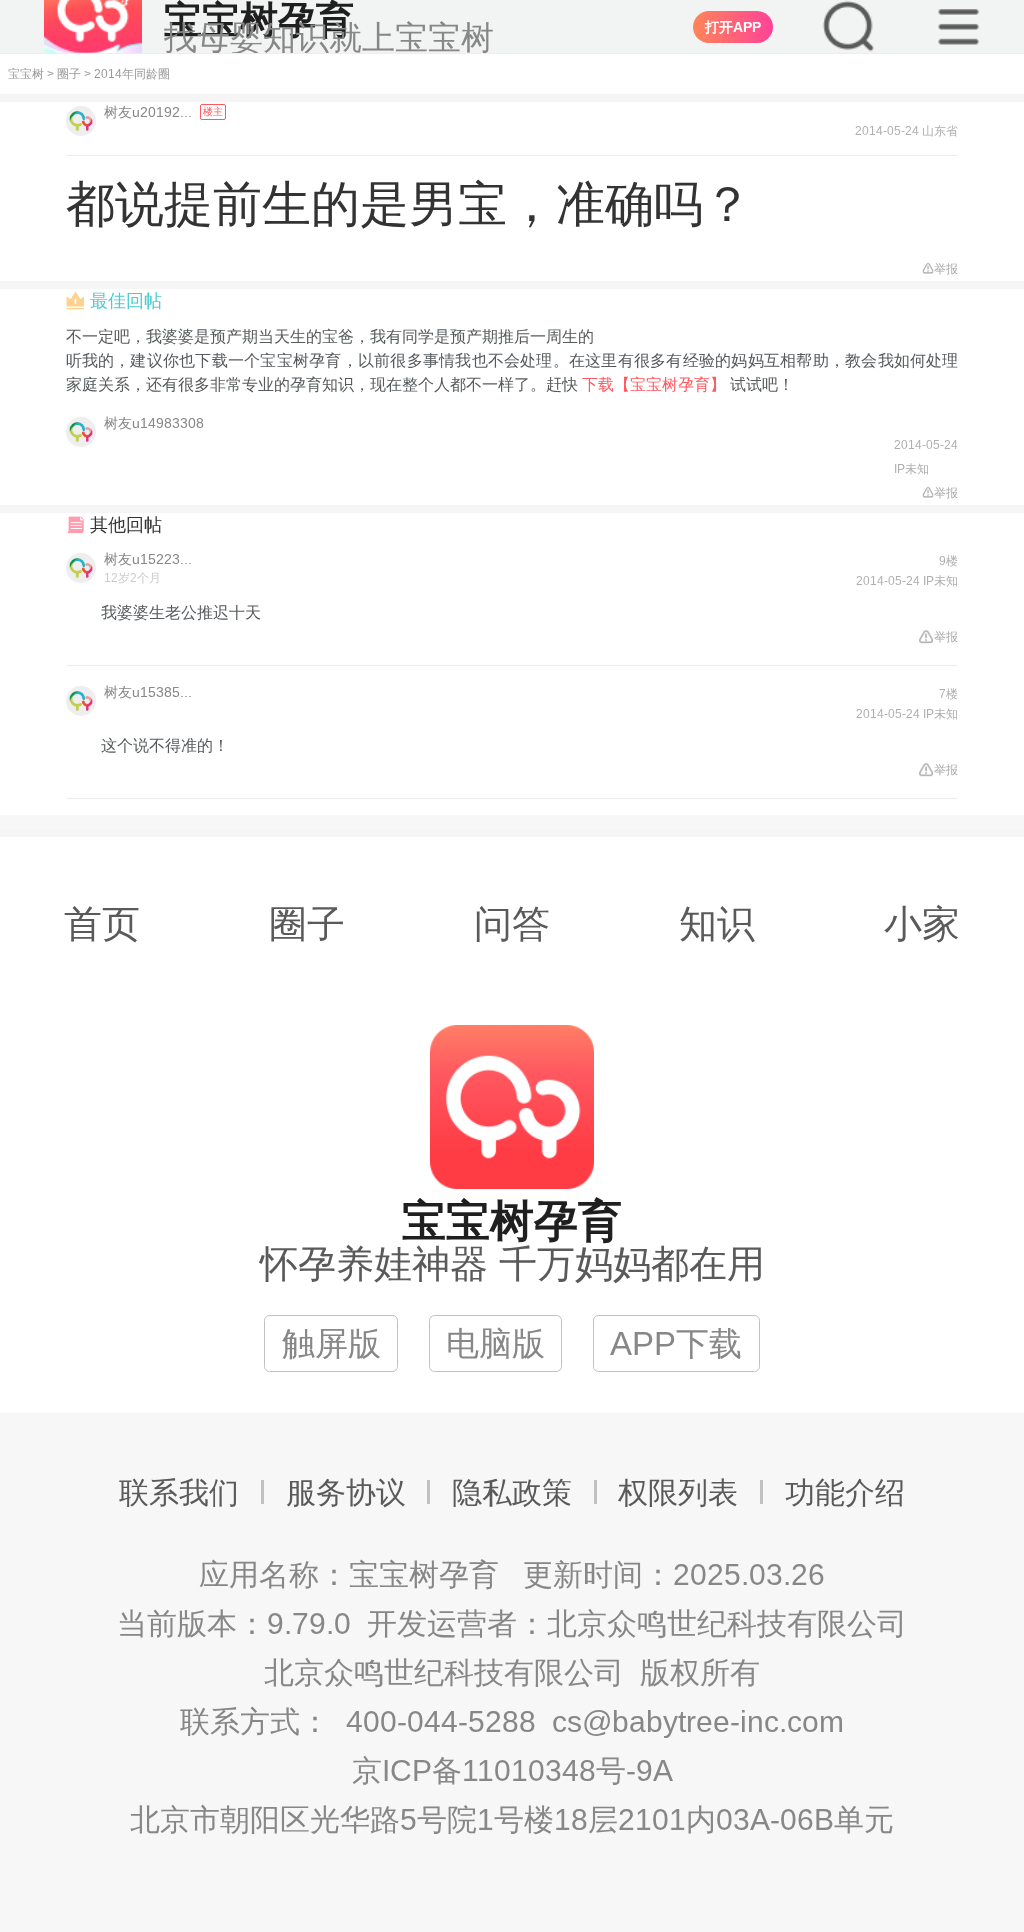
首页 (102, 923)
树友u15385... (148, 692)
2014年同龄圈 (132, 74)
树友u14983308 (154, 423)
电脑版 (495, 1343)
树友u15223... (148, 559)
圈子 (69, 74)
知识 (717, 923)
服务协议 (346, 1492)
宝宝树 (26, 74)
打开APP (733, 27)
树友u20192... (150, 112)
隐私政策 (512, 1492)
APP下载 (676, 1343)
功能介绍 (845, 1492)
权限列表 (678, 1492)
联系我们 (179, 1492)
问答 (512, 923)
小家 (922, 923)
